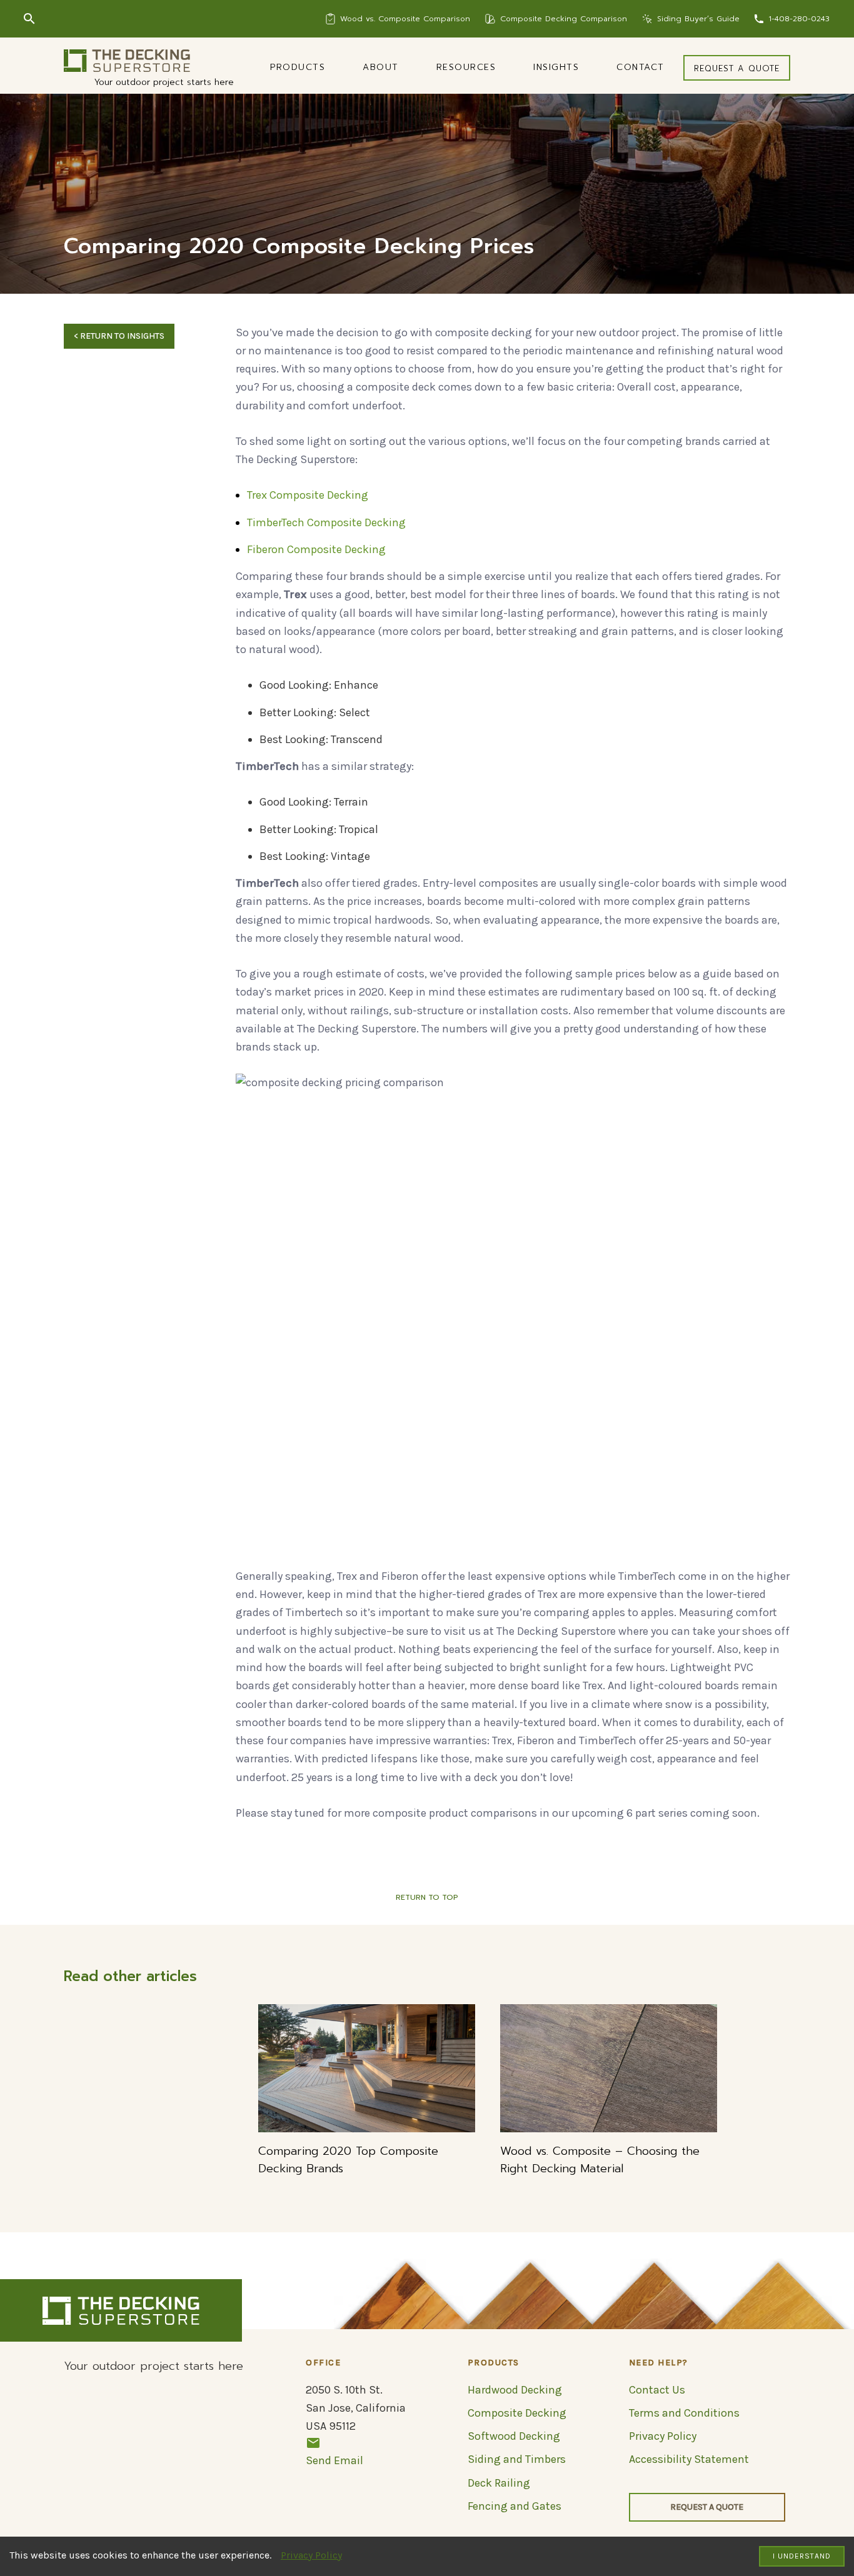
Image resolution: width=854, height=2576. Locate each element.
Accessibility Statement (689, 2459)
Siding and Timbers (517, 2459)
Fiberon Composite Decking (316, 549)
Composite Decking (517, 2413)
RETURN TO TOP (427, 1897)
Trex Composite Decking (308, 495)
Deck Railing (499, 2483)
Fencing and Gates (515, 2506)
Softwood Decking (514, 2436)
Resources (466, 67)
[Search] (29, 19)
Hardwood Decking (515, 2390)
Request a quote (737, 68)
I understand (802, 2556)
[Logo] (127, 61)
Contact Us (657, 2390)
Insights (556, 67)
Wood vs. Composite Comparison (405, 19)
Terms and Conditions (684, 2413)
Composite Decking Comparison (564, 19)
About (381, 67)
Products (298, 67)
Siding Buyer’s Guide (698, 19)
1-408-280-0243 (799, 19)
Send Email (334, 2460)
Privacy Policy (311, 2555)
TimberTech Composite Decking (326, 522)
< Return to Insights (119, 336)
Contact (640, 67)
